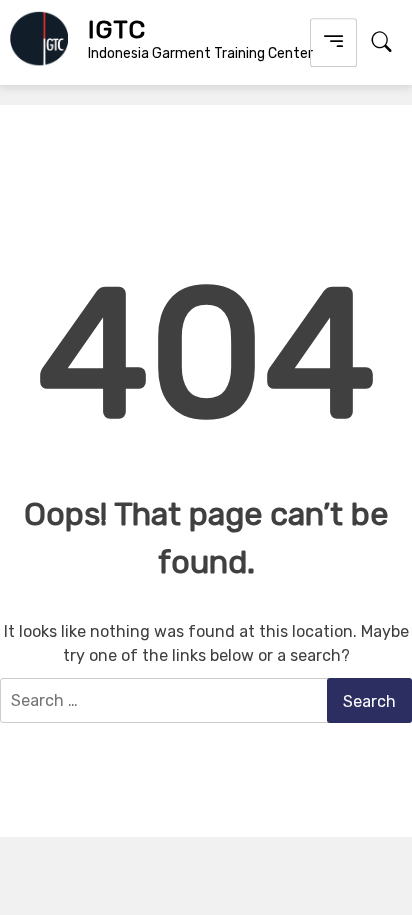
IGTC (116, 29)
